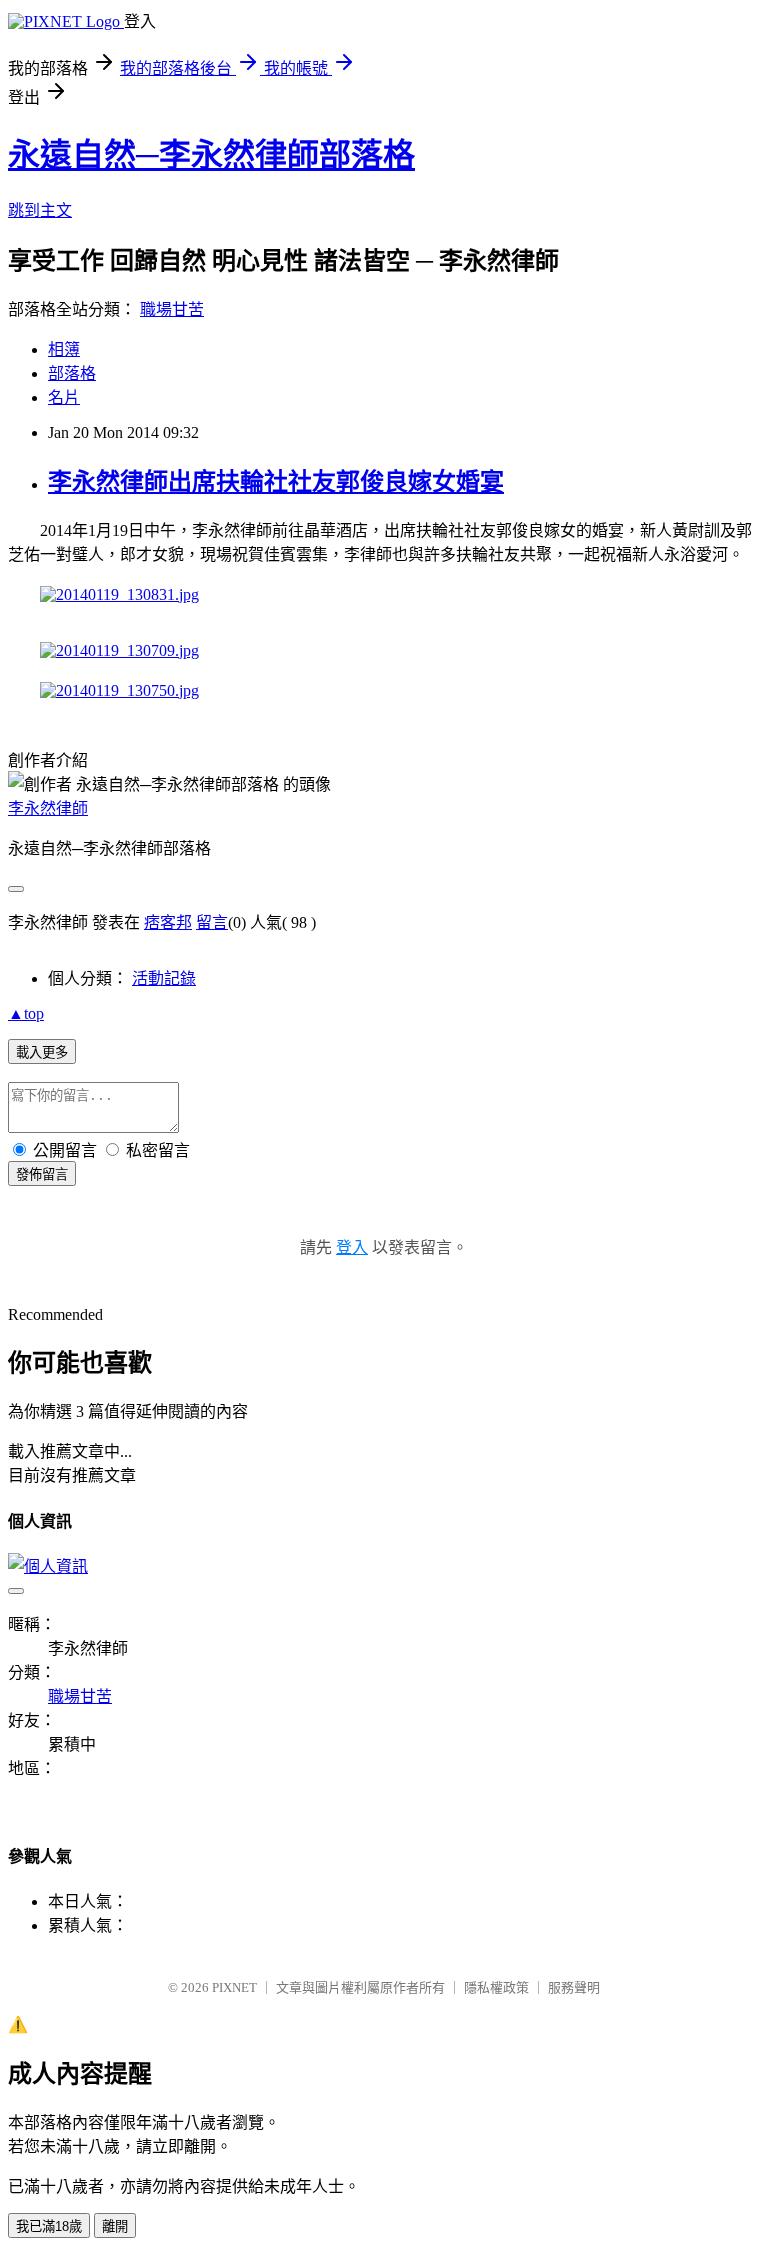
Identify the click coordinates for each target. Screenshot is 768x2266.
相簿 (64, 349)
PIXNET (234, 1987)
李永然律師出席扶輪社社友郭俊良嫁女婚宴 (276, 482)
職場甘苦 (172, 309)
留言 (212, 922)
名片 (64, 397)
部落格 (72, 373)
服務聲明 (574, 1987)
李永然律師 (48, 808)
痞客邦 (168, 922)
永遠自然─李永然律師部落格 (211, 155)
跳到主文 (40, 210)
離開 (115, 2226)
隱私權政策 (496, 1987)
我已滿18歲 (49, 2226)
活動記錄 (164, 978)
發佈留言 (42, 1174)
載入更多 (42, 1052)
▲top (26, 1013)
